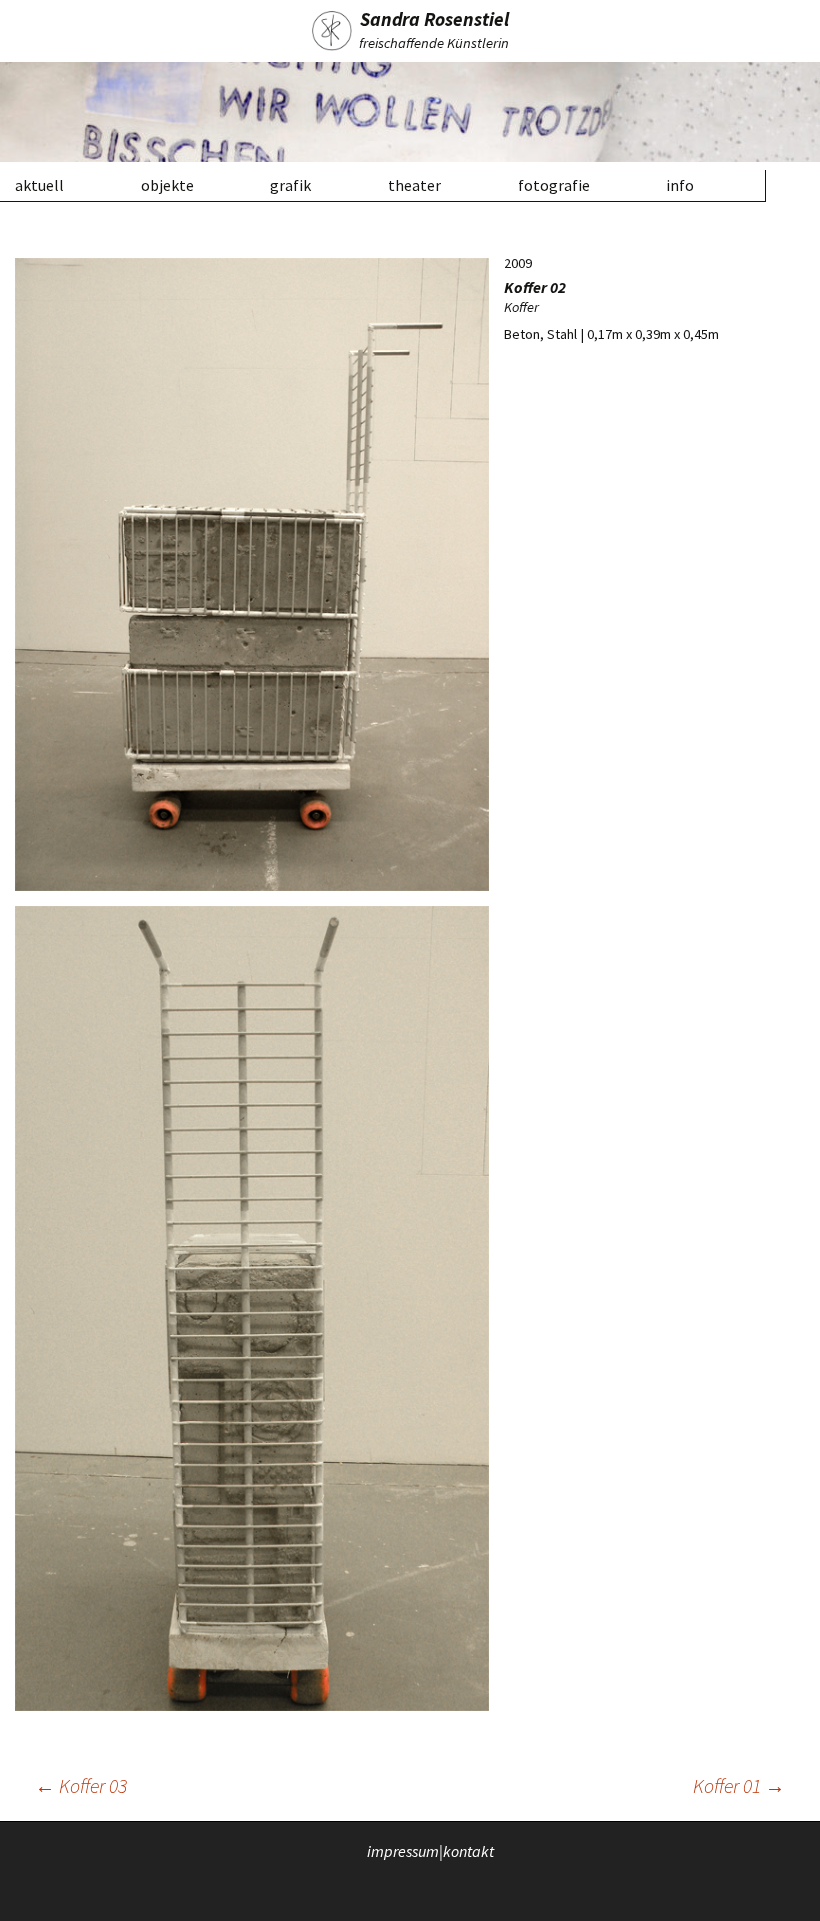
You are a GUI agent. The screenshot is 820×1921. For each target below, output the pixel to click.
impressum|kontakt (430, 1850)
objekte (167, 185)
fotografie (554, 185)
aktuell (39, 185)
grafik (290, 185)
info (680, 185)
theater (414, 185)
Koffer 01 (739, 1785)
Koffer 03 (81, 1785)
